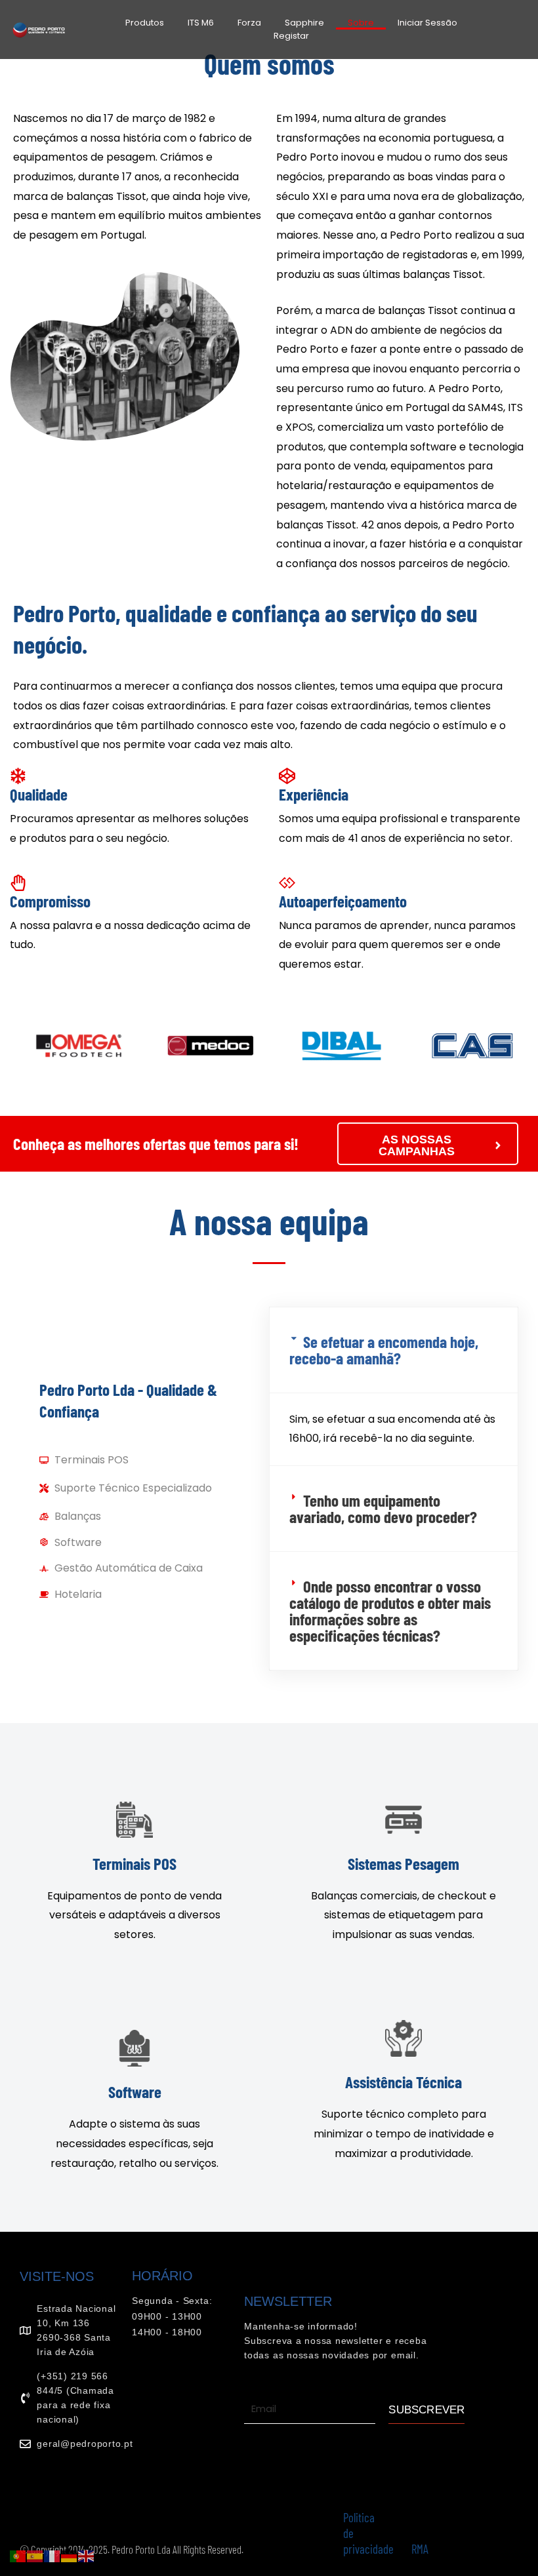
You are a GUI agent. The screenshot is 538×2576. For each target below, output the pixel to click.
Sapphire (304, 23)
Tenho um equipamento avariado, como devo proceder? (383, 1508)
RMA (420, 2549)
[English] (87, 2555)
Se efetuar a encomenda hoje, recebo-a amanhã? (384, 1350)
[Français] (52, 2555)
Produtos (145, 23)
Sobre (361, 23)
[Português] (18, 2555)
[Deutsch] (70, 2555)
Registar (291, 36)
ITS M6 (201, 23)
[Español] (35, 2555)
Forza (249, 23)
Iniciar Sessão (427, 23)
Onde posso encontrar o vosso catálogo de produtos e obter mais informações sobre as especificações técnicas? (390, 1611)
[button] (394, 1350)
